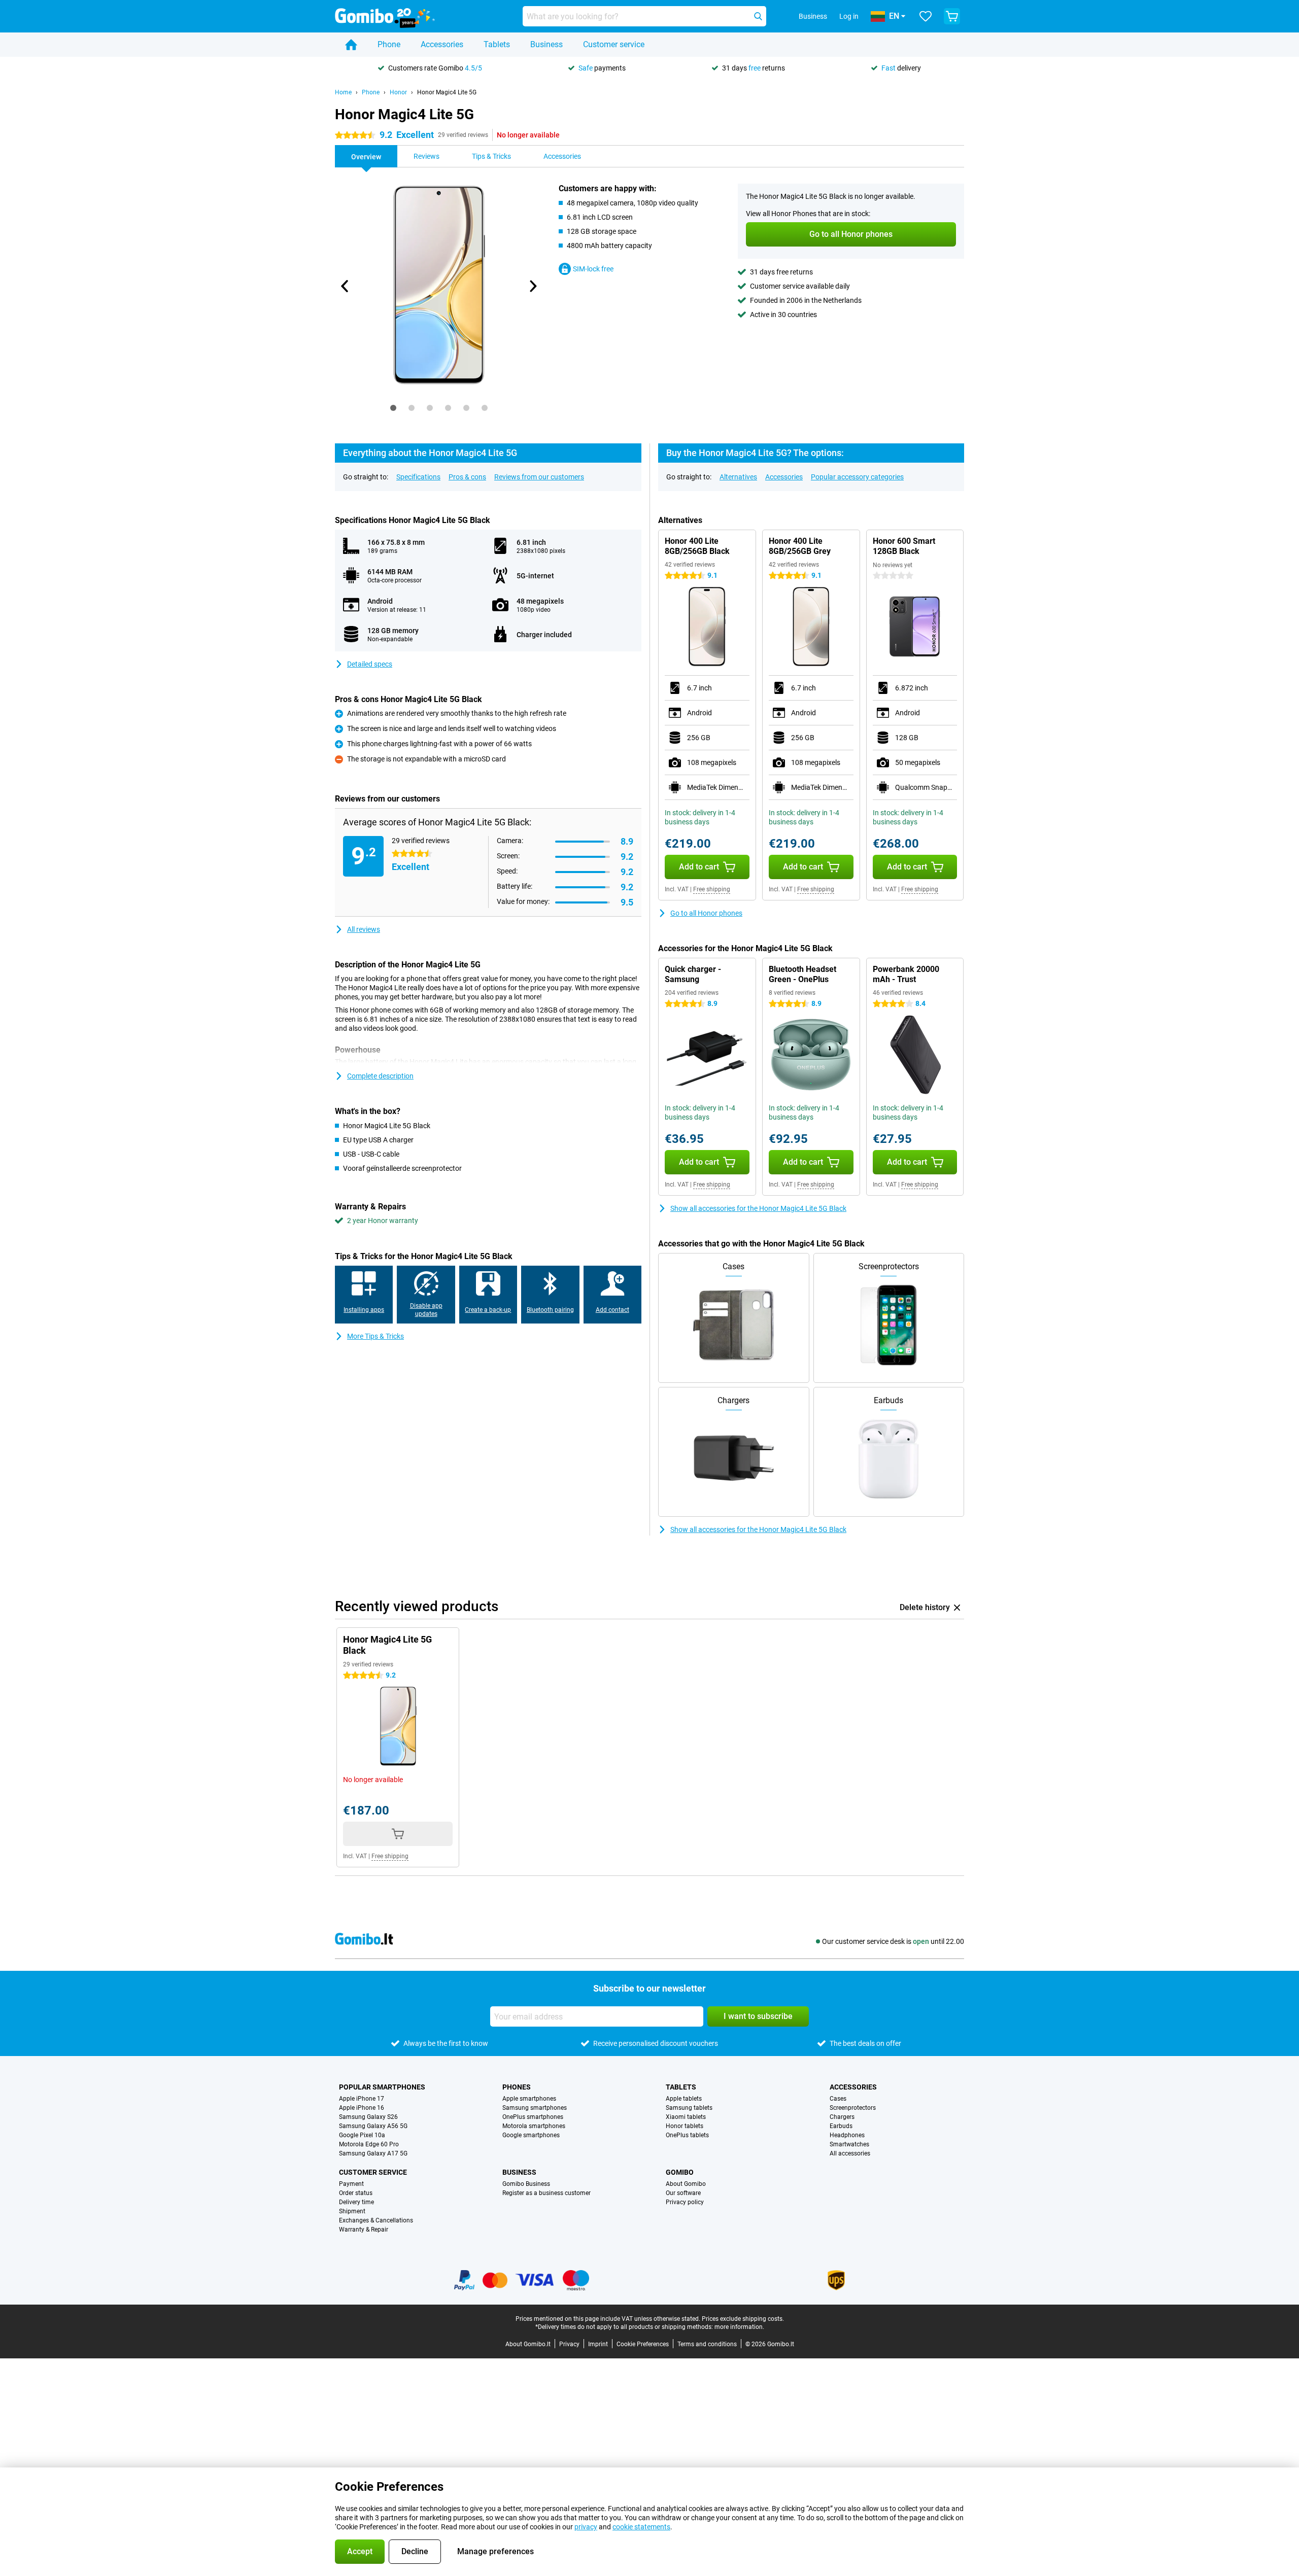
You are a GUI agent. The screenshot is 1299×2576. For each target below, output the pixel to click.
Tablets (497, 44)
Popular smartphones (382, 2087)
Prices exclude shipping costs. (743, 2319)
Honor (398, 92)
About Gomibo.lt (528, 2344)
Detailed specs (370, 664)
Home (343, 92)
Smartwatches (849, 2144)
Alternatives (738, 477)
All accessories (850, 2153)
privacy (586, 2527)
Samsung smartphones (535, 2108)
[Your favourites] (926, 16)
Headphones (847, 2135)
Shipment (352, 2211)
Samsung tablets (689, 2108)
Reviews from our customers (539, 477)
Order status (356, 2193)
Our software (683, 2193)
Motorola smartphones (534, 2126)
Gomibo (680, 2172)
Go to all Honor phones (706, 913)
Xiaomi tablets (686, 2117)
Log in (849, 16)
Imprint (598, 2344)
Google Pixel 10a (362, 2135)
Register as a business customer (546, 2193)
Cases (838, 2099)
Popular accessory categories (857, 477)
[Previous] (345, 286)
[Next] (532, 286)
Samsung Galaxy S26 (368, 2117)
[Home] (351, 45)
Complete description (380, 1076)
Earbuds (841, 2126)
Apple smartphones (529, 2099)
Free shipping (712, 889)
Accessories (442, 44)
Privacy (569, 2344)
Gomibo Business (526, 2184)
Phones (517, 2087)
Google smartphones (531, 2135)
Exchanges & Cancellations (376, 2220)
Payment (351, 2184)
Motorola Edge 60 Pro (369, 2144)
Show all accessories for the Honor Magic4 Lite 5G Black (758, 1208)
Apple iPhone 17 (362, 2099)
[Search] (758, 16)
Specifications (418, 477)
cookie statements (641, 2527)
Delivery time (356, 2202)
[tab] (393, 408)
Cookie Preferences (643, 2344)
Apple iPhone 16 (362, 2108)
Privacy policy (685, 2202)
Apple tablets (684, 2099)
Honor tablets (685, 2126)
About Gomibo (686, 2184)
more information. (739, 2327)
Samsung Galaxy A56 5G (373, 2126)
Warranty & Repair (364, 2230)
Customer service (614, 44)
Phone (389, 44)
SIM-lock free (593, 269)
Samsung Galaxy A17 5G (373, 2153)
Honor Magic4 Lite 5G (447, 92)
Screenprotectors (853, 2108)
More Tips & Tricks (375, 1336)
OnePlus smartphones (533, 2117)
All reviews (364, 929)
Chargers (842, 2117)
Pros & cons (467, 477)
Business (546, 44)
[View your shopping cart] (952, 16)
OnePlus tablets (687, 2135)
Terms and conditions (707, 2344)
